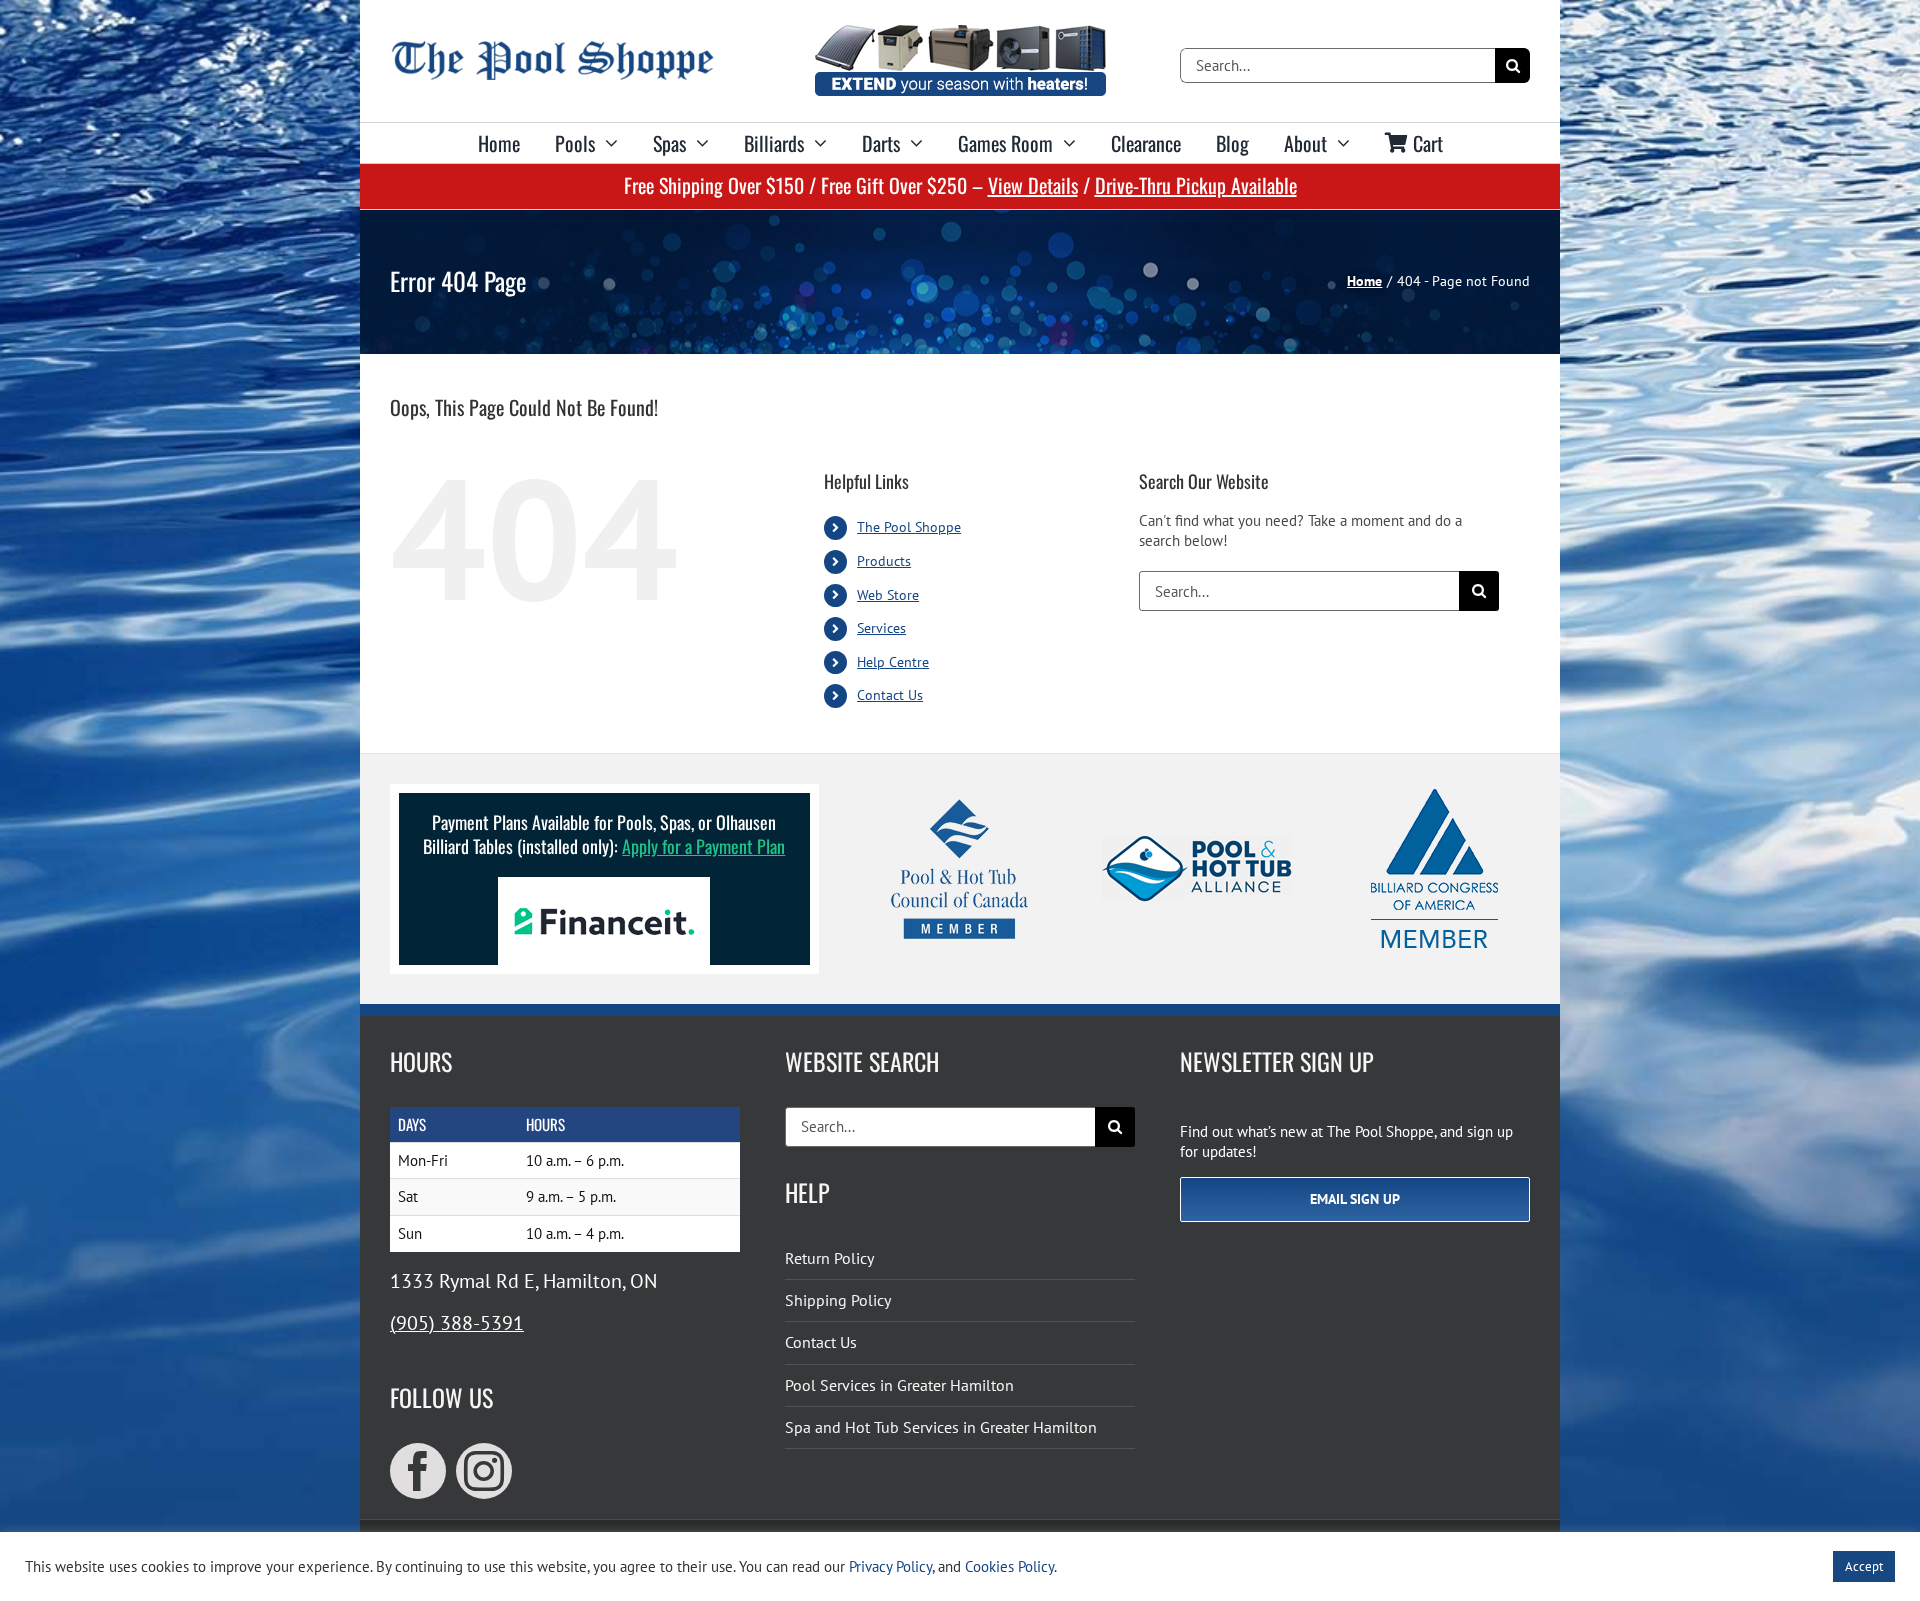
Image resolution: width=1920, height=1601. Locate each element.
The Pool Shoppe (909, 527)
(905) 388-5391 (457, 1323)
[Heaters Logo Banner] (960, 32)
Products (884, 561)
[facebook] (418, 1471)
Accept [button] (1864, 1566)
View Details (1033, 185)
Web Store (888, 595)
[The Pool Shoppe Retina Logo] (552, 48)
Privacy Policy (890, 1566)
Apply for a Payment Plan (703, 846)
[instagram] (484, 1471)
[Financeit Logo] (604, 884)
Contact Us (890, 695)
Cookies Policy (1009, 1566)
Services (881, 628)
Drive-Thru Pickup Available (1196, 185)
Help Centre (893, 662)
